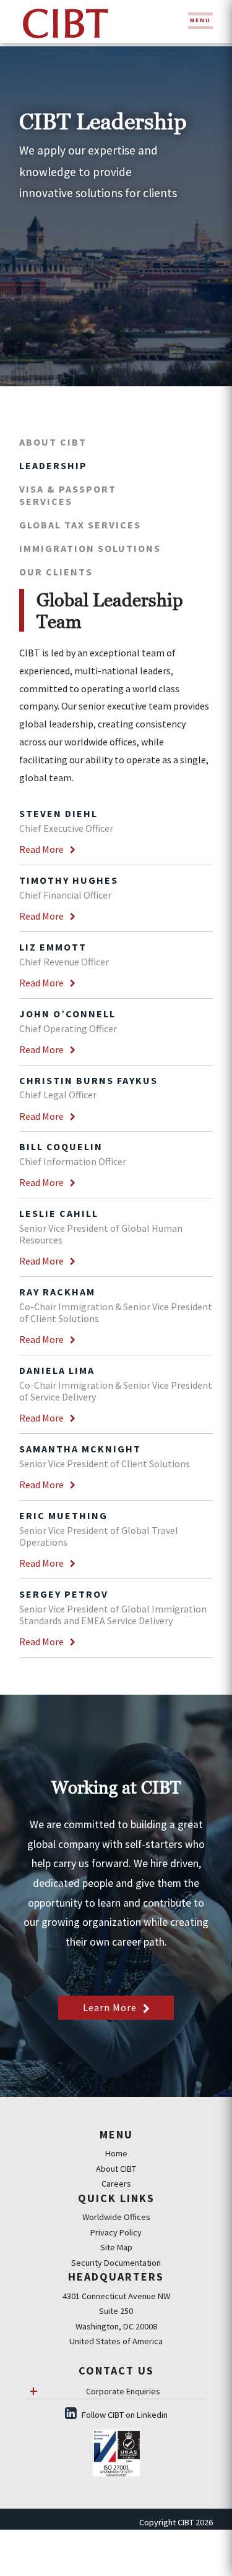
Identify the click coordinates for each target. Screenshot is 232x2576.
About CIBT (53, 442)
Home (116, 2153)
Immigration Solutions (90, 548)
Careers (116, 2184)
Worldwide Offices (116, 2217)
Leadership (53, 465)
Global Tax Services (80, 525)
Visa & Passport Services (68, 495)
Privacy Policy (116, 2232)
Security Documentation (116, 2263)
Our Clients (56, 572)
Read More (41, 849)
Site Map (116, 2247)
